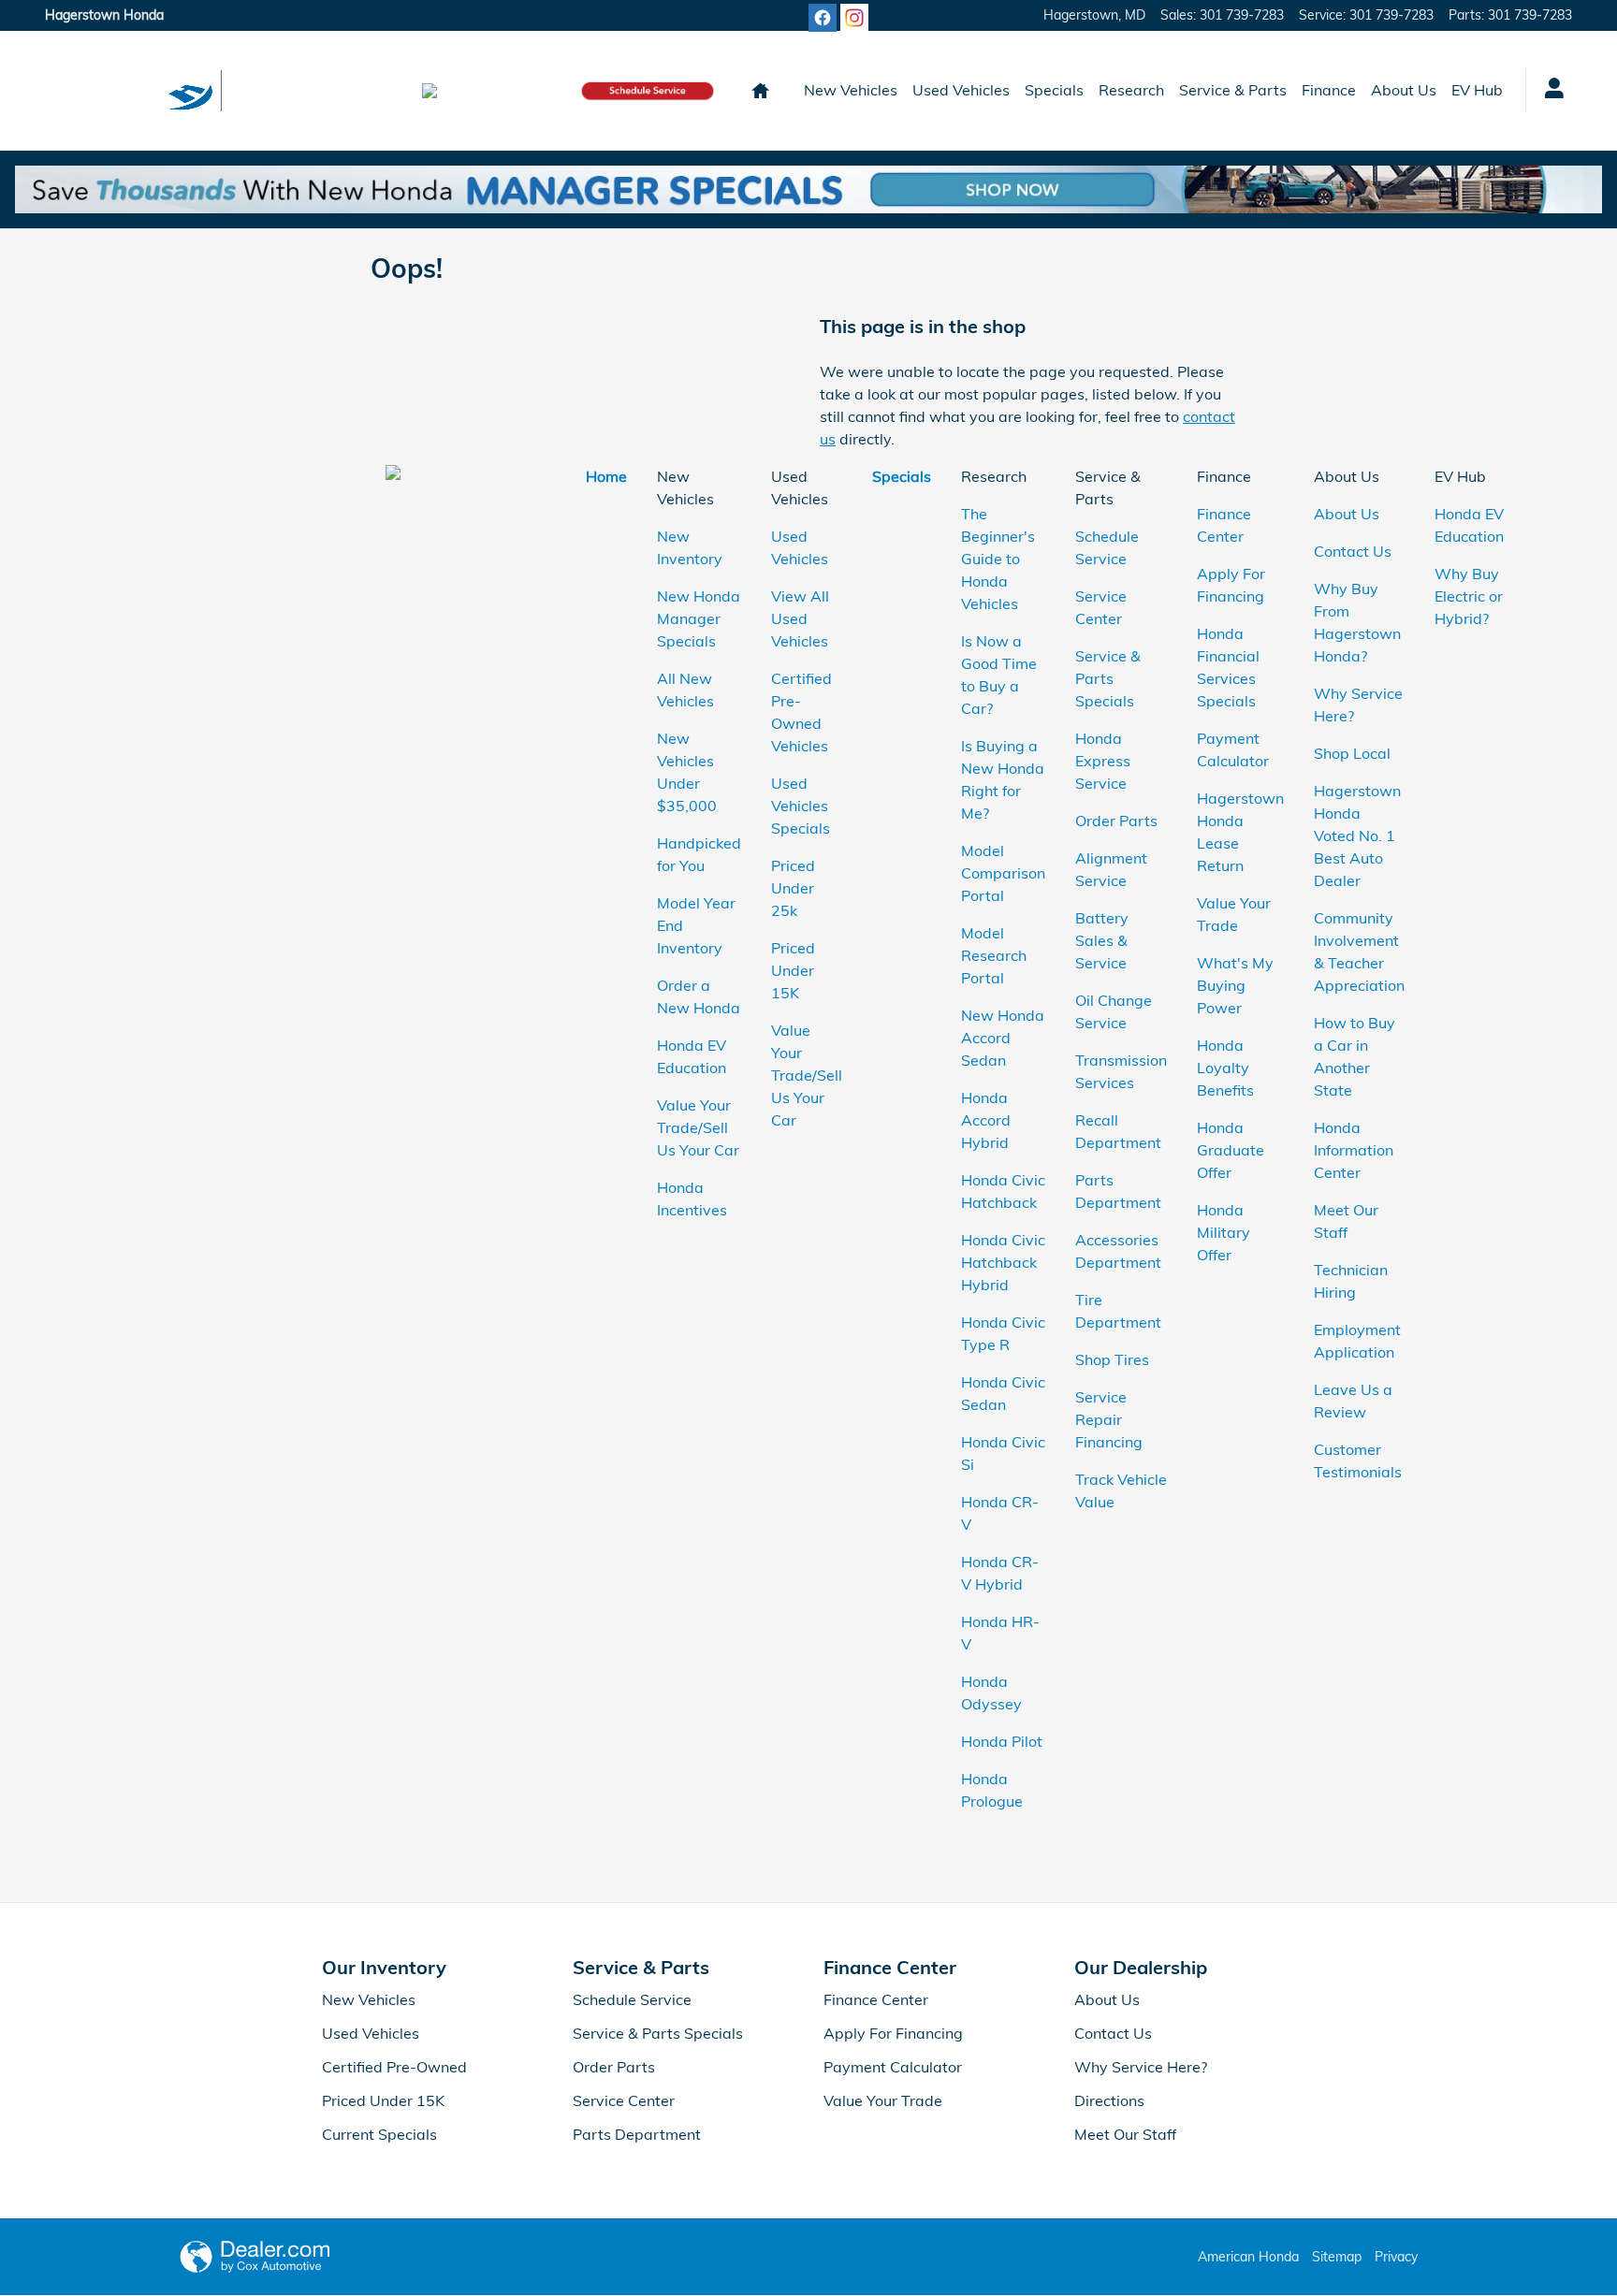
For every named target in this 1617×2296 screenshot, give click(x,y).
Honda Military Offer (1224, 1232)
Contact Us (1353, 551)
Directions (1109, 2100)
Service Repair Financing (1109, 1419)
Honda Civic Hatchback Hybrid (1003, 1262)
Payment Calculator (893, 2067)
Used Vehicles (961, 90)
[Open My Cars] (1549, 91)
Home (606, 476)
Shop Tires (1112, 1359)
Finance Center (876, 1999)
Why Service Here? (1141, 2067)
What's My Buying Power (1235, 985)
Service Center (624, 2100)
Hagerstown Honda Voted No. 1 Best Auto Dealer (1357, 836)
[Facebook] (823, 18)
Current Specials (379, 2134)
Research (1131, 90)
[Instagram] (854, 18)
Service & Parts (1233, 90)
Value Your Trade (883, 2100)
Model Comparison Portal (1003, 873)
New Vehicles (851, 90)
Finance (1329, 90)
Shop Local (1352, 753)
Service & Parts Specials (1108, 678)
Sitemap (1337, 2257)
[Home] (94, 91)
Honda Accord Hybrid (986, 1120)
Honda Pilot (1002, 1741)
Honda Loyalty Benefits (1227, 1068)
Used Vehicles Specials (801, 806)
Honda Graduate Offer (1231, 1150)
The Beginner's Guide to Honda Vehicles (998, 559)
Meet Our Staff (1125, 2134)
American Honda (1248, 2257)
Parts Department (637, 2134)
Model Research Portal (994, 955)
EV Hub (1477, 90)
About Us (1404, 90)
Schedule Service (632, 1999)
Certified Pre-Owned (394, 2067)
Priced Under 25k (793, 888)
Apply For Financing (893, 2033)
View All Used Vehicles (800, 618)
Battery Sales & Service (1102, 940)
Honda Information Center (1354, 1150)
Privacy (1396, 2257)
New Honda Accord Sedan (1003, 1038)
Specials (1054, 90)
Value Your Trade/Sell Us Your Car (698, 1127)
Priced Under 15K (793, 970)
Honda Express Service (1103, 761)
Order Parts (1116, 821)
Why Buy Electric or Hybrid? (1469, 596)
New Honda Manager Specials (699, 618)
